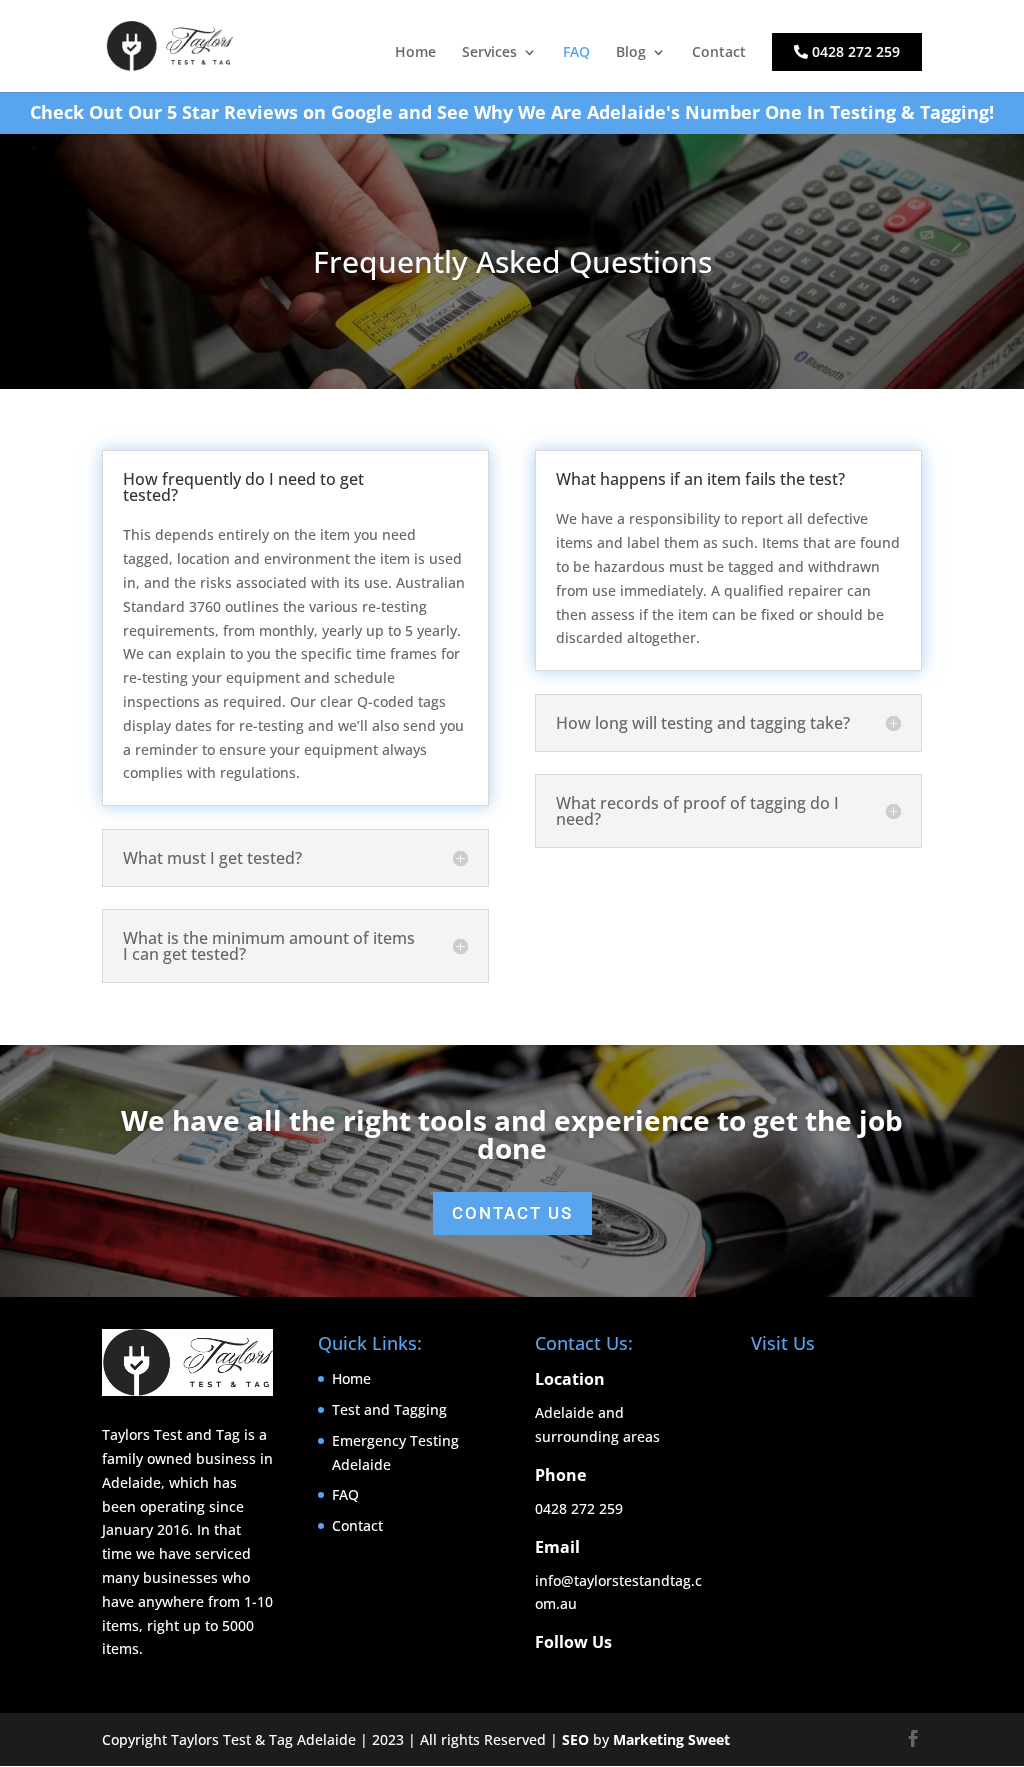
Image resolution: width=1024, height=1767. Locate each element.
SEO (575, 1739)
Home (415, 53)
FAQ (576, 53)
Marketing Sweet (671, 1739)
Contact (719, 53)
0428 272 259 (854, 51)
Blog (631, 53)
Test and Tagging (389, 1409)
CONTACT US (512, 1213)
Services (489, 53)
